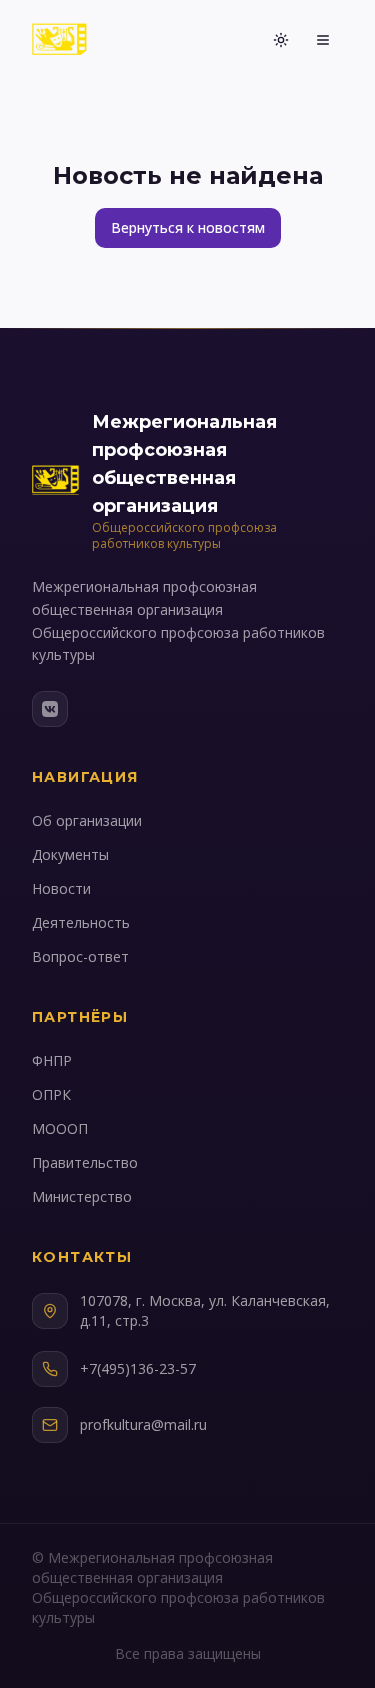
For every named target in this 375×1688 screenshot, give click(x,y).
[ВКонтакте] (50, 709)
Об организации (87, 820)
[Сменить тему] (281, 40)
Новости (61, 888)
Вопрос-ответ (80, 956)
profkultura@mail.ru (143, 1424)
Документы (70, 854)
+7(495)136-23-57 (138, 1368)
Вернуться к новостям (188, 227)
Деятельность (81, 922)
